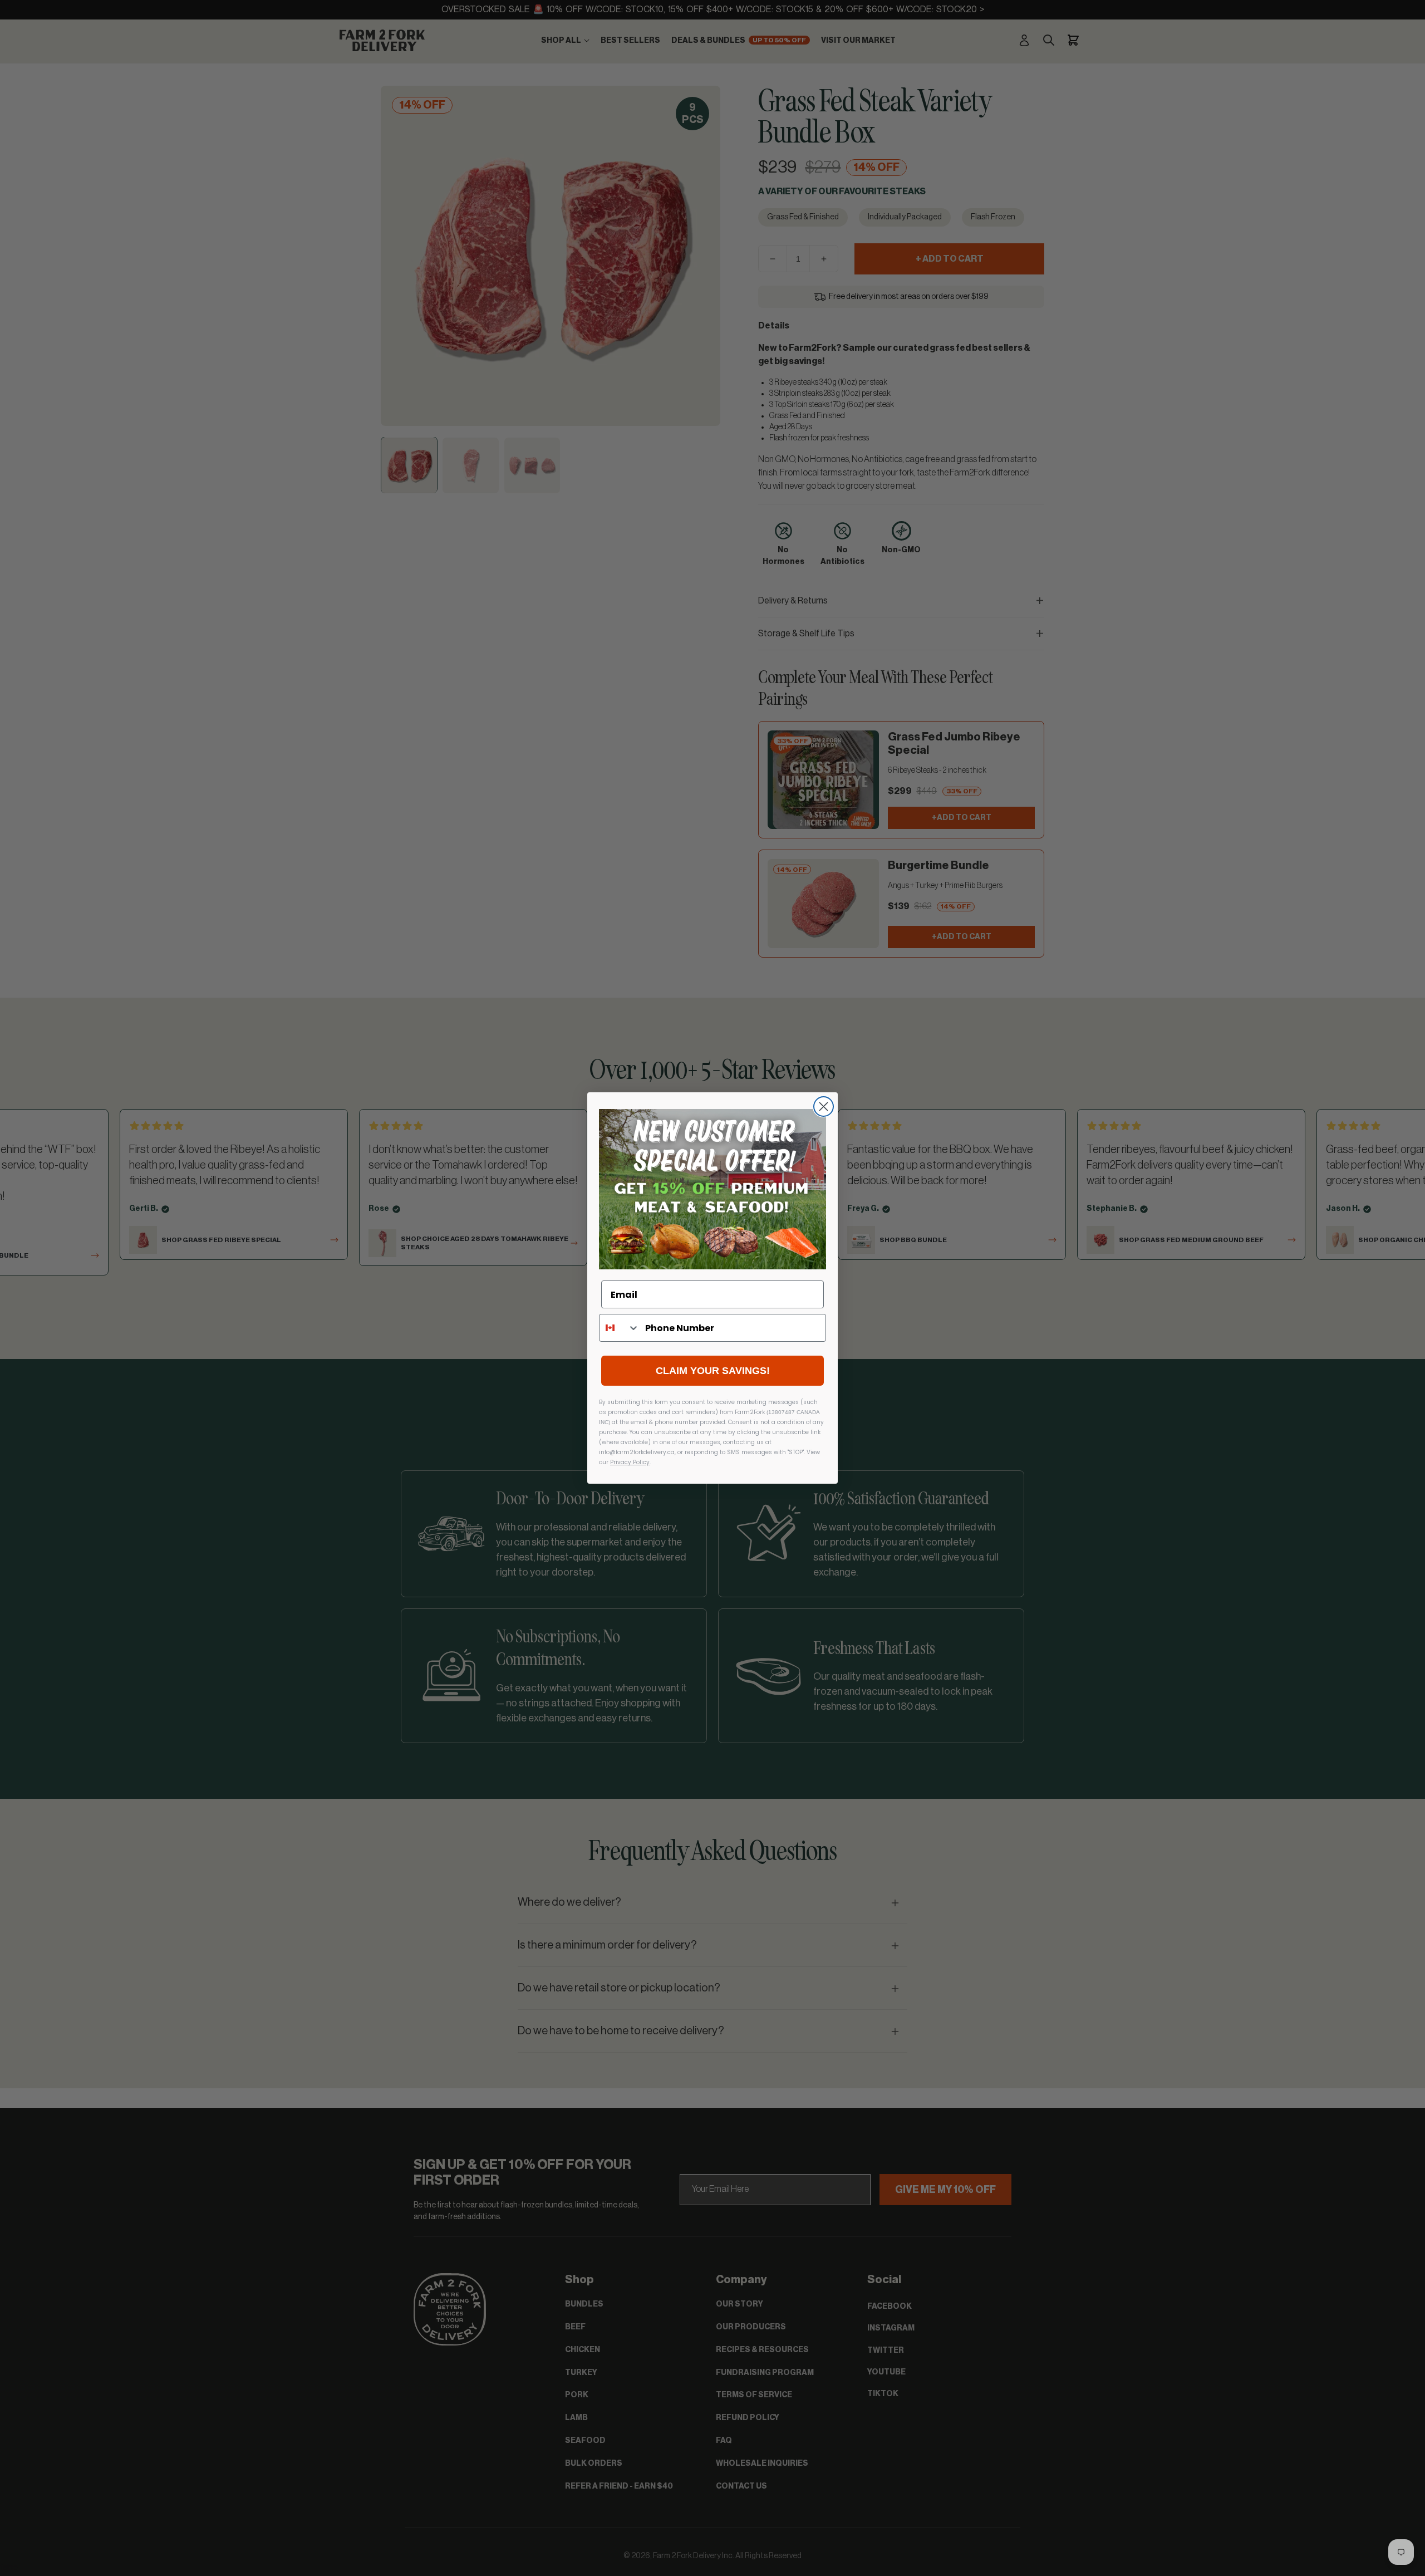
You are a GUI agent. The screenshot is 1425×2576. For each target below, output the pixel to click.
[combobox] (620, 1328)
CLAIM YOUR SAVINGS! (713, 1371)
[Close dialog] (824, 1107)
